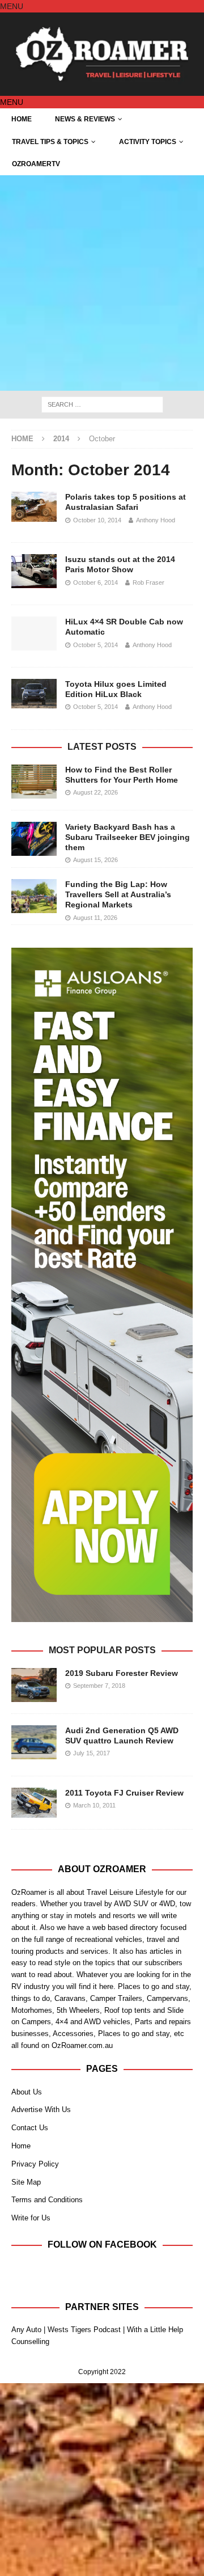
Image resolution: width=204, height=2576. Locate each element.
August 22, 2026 (95, 792)
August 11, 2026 (95, 918)
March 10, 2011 (94, 1805)
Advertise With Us (41, 2110)
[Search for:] (102, 404)
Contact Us (30, 2128)
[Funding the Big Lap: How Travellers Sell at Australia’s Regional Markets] (34, 896)
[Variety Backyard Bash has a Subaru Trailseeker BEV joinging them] (34, 839)
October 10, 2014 (97, 520)
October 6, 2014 (95, 582)
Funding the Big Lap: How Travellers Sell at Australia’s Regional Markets (118, 894)
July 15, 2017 (92, 1753)
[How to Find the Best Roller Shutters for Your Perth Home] (34, 782)
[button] (12, 6)
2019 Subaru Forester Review (122, 1673)
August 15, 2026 (95, 860)
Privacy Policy (35, 2164)
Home (22, 119)
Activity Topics (148, 142)
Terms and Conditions (47, 2200)
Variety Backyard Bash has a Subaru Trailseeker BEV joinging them (127, 837)
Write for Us (31, 2218)
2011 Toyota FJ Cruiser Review (124, 1793)
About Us (27, 2092)
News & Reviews (85, 119)
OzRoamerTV (36, 164)
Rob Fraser (148, 582)
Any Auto (26, 2330)
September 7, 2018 (99, 1686)
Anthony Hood (156, 520)
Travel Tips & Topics (50, 142)
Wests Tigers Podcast (84, 2330)
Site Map (26, 2182)
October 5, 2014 (95, 645)
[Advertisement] (102, 283)
